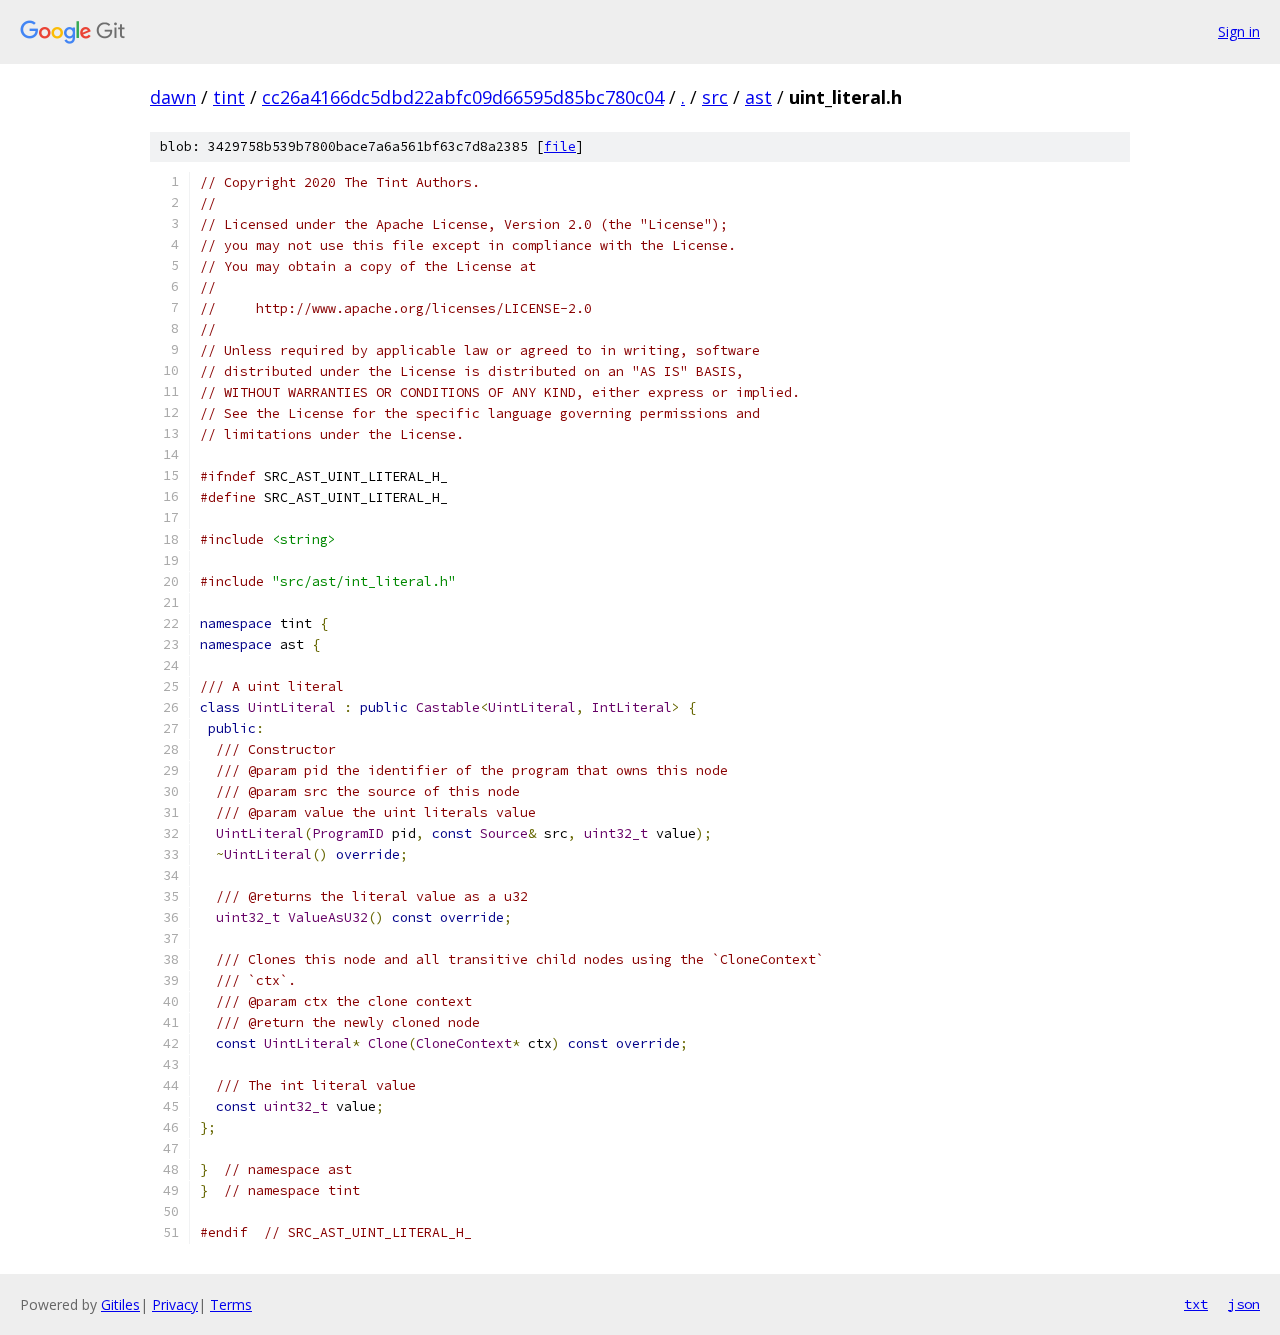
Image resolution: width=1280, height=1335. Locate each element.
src (715, 97)
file (560, 146)
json (1244, 1304)
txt (1196, 1304)
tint (229, 97)
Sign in (1239, 31)
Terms (231, 1304)
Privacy (175, 1304)
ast (758, 97)
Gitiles (120, 1304)
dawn (173, 97)
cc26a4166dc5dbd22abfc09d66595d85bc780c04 (463, 97)
